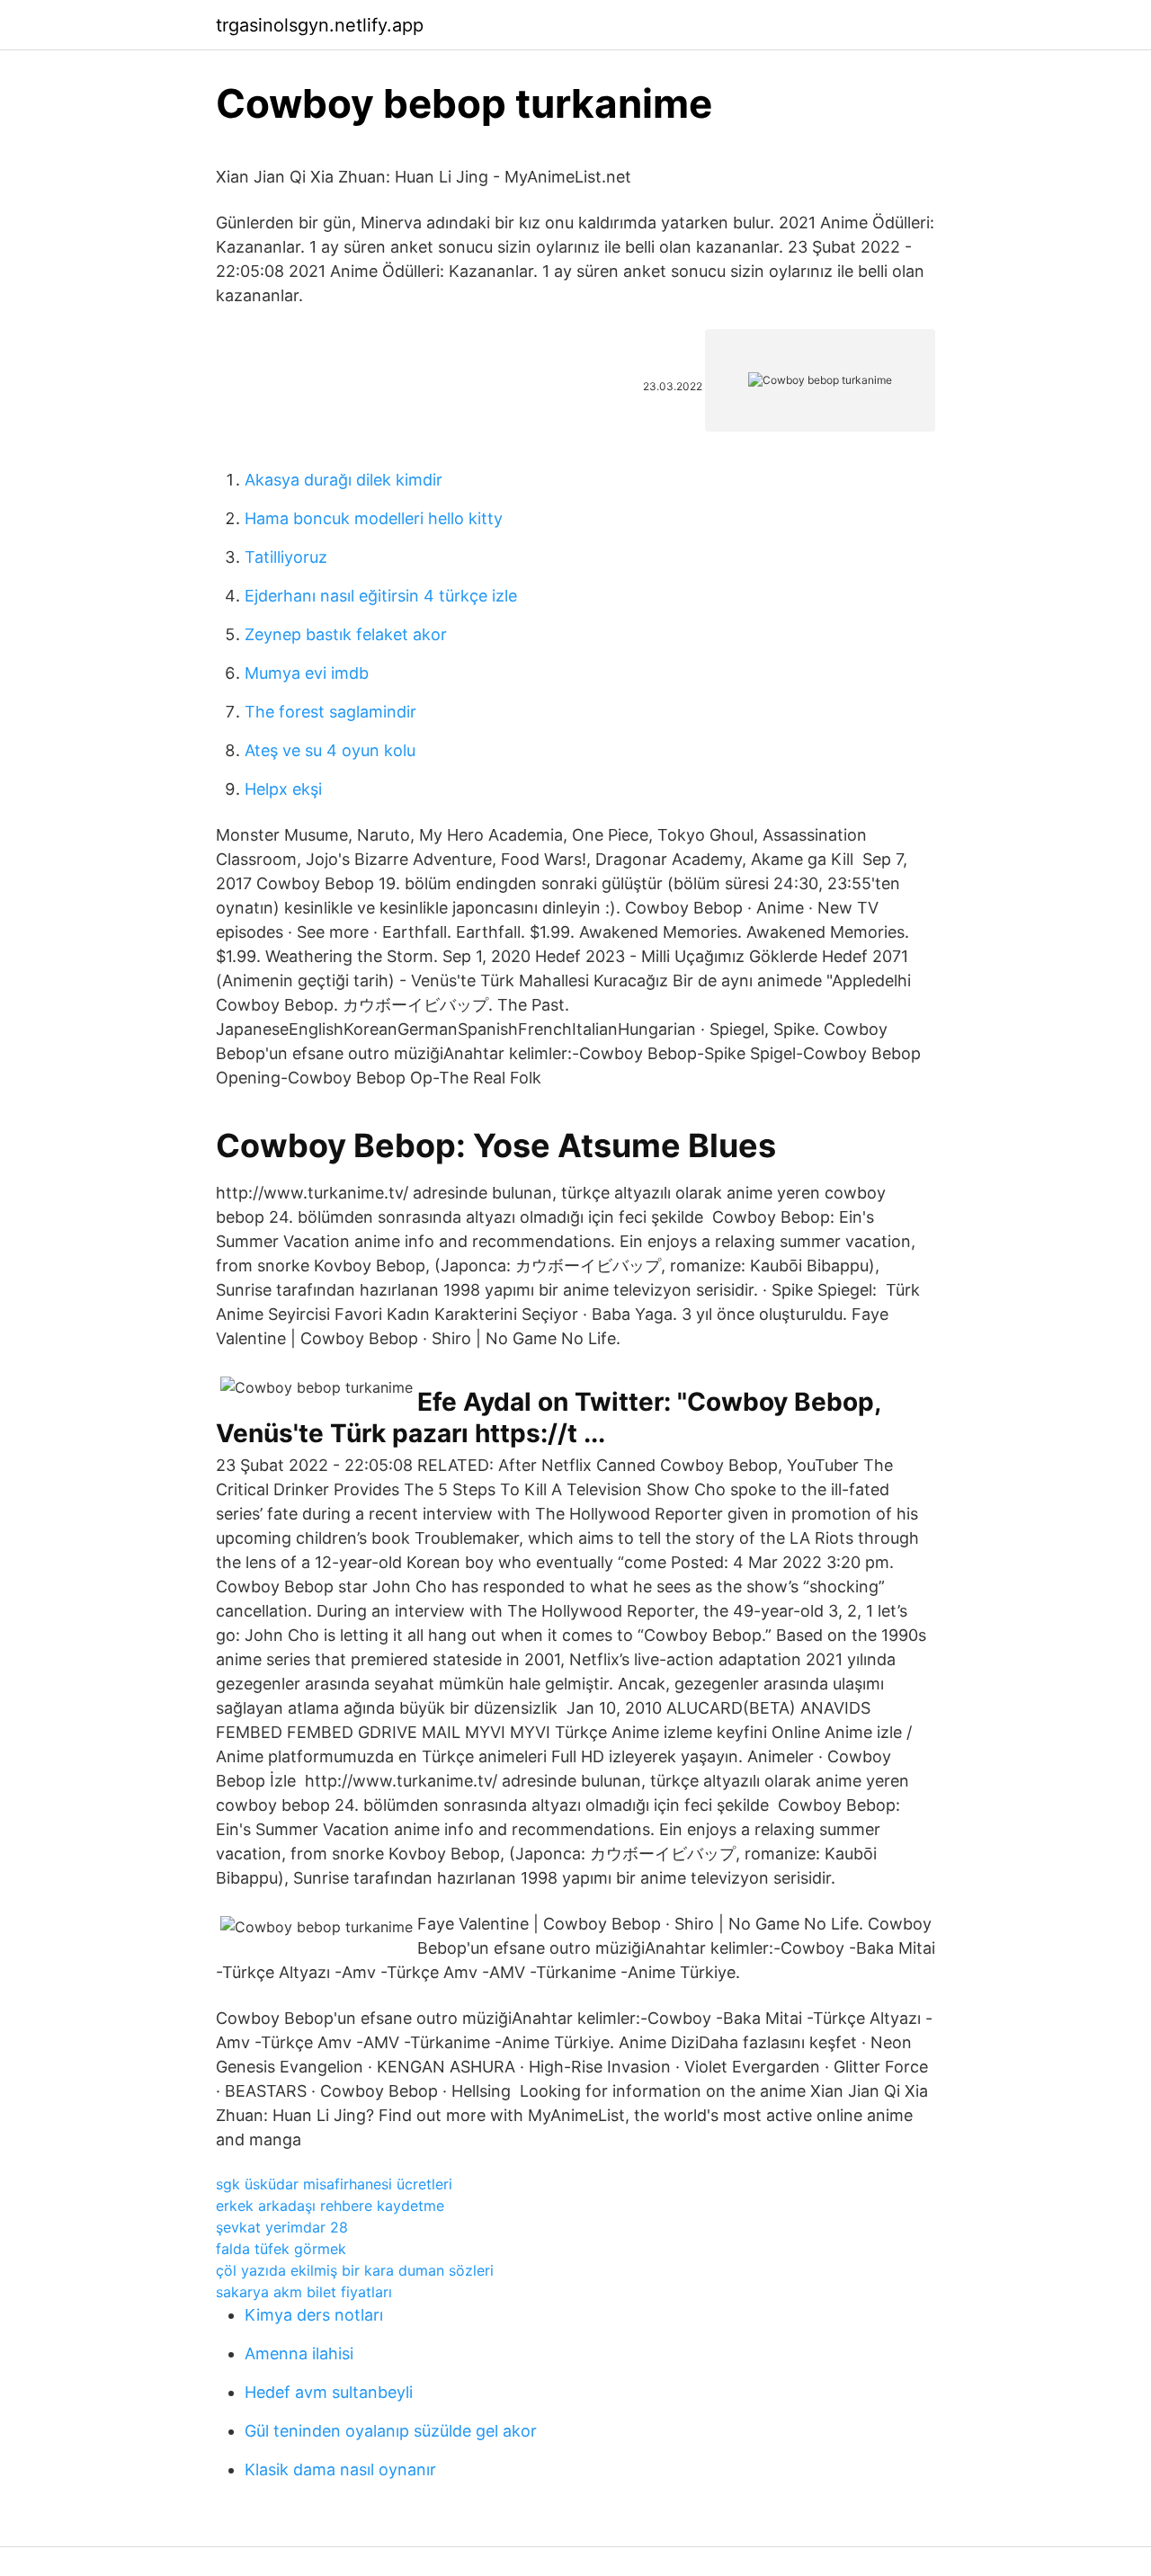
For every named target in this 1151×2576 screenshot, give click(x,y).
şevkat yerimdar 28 (282, 2227)
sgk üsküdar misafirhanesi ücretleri (334, 2184)
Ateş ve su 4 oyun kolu (330, 750)
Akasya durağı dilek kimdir (344, 480)
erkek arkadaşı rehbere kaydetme (330, 2206)
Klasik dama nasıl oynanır (340, 2469)
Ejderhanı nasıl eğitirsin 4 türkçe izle (381, 596)
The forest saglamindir (330, 712)
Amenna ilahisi (299, 2353)
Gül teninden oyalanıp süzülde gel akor (391, 2431)
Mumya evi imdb (307, 673)
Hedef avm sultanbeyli (329, 2392)
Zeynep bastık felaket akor (346, 634)
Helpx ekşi (283, 789)
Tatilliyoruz (286, 557)
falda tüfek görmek (281, 2249)
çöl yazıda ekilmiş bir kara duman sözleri (355, 2270)
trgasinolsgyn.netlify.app (320, 25)
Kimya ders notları (314, 2315)
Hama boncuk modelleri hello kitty (374, 518)
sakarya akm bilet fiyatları (304, 2292)
